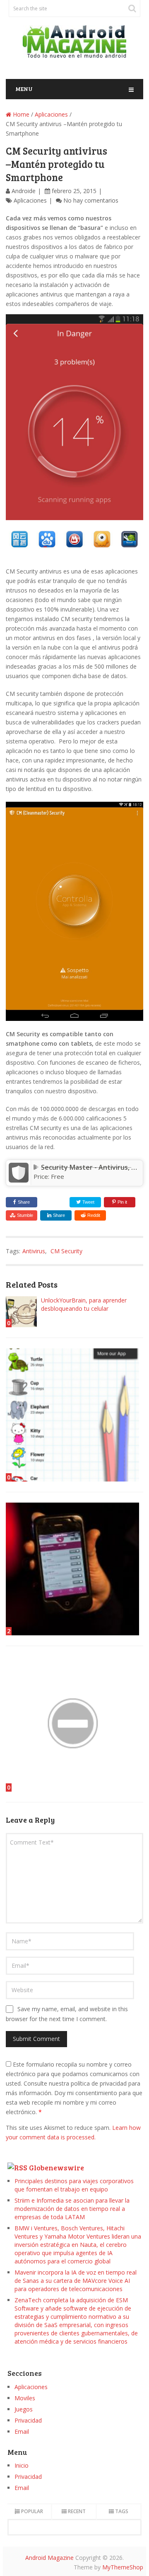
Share (24, 1202)
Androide (24, 191)
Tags (122, 2511)
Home (20, 114)
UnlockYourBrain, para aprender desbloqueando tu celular (84, 1304)
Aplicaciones (51, 114)
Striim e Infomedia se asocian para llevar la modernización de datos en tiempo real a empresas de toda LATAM (72, 2209)
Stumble (25, 1215)
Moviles (25, 2398)
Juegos (24, 2409)
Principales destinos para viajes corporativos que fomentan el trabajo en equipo (74, 2185)
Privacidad (28, 2420)
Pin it (122, 1202)
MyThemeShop (123, 2567)
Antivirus (34, 1251)
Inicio (22, 2465)
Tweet (88, 1202)
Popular (32, 2511)
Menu (24, 89)
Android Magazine (49, 2558)
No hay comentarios (91, 200)
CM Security (66, 1251)
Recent (77, 2511)
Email (22, 2431)
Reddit (94, 1215)
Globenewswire (56, 2167)
